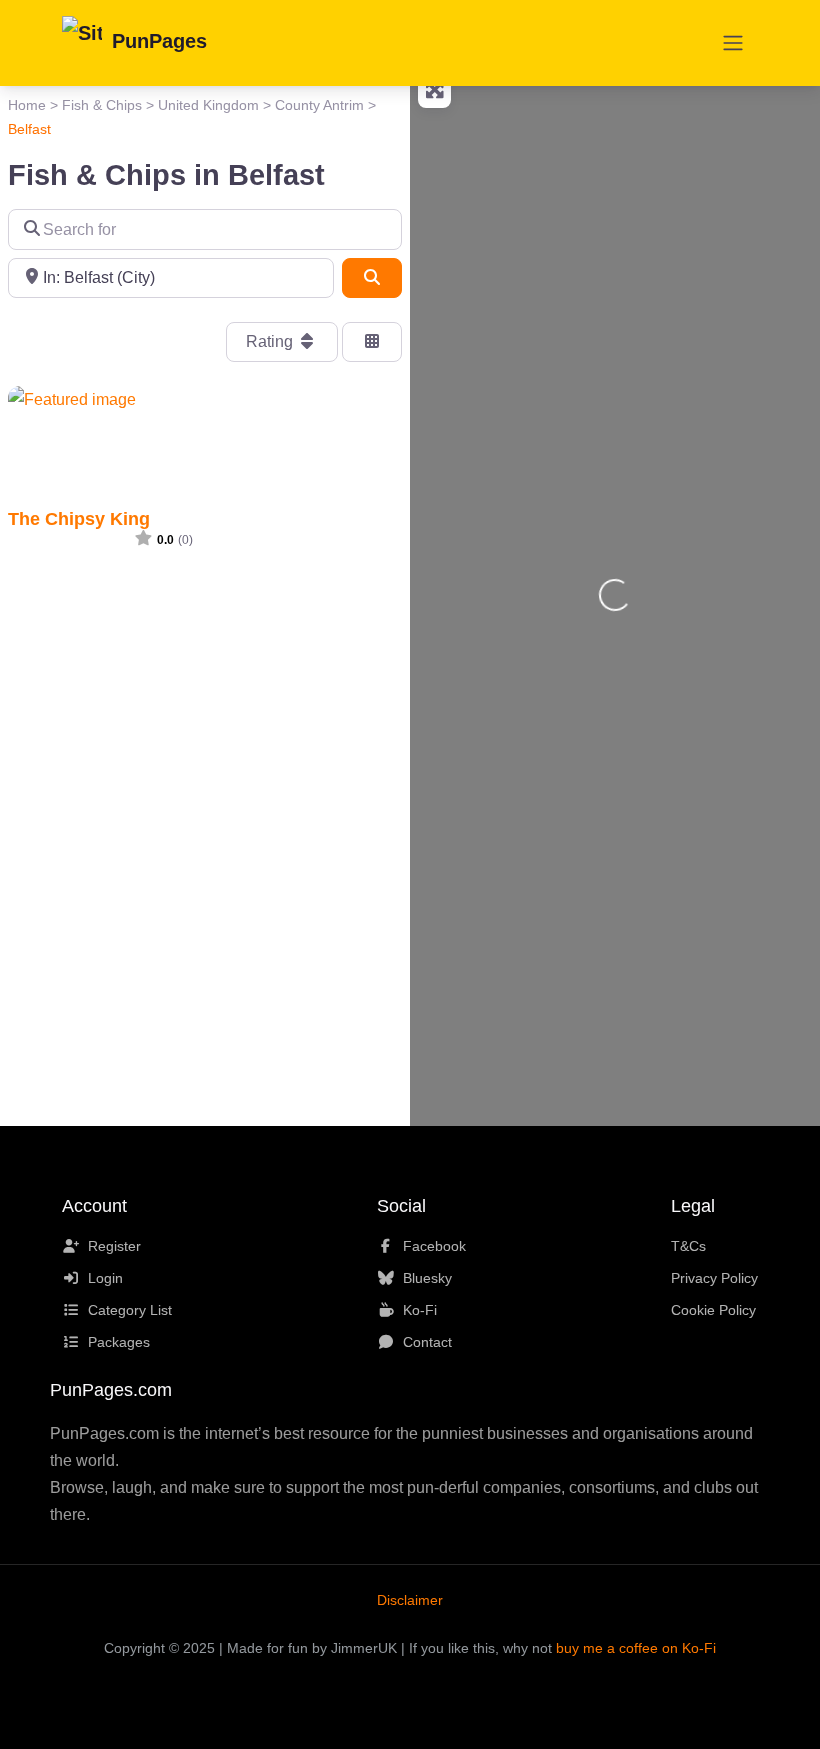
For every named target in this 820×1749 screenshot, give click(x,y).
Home (27, 105)
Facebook (434, 1246)
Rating (271, 341)
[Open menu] (733, 43)
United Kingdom (208, 105)
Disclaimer (410, 1600)
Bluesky (427, 1278)
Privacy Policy (714, 1278)
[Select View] (372, 342)
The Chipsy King (79, 518)
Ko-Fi (420, 1310)
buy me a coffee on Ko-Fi (636, 1648)
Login (105, 1278)
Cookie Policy (713, 1310)
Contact (427, 1342)
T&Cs (688, 1246)
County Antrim (319, 105)
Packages (119, 1342)
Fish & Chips (102, 105)
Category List (130, 1310)
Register (114, 1246)
